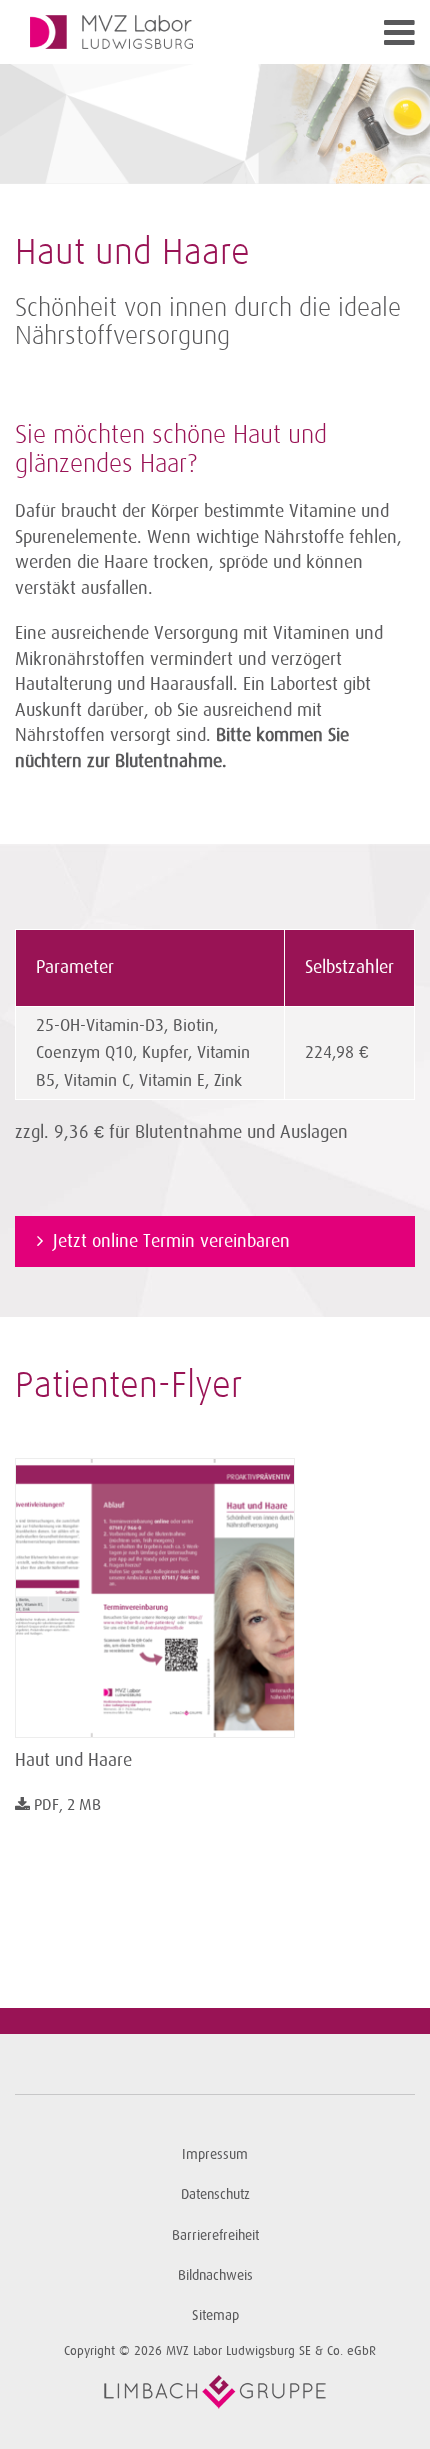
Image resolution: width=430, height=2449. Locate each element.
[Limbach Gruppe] (215, 2392)
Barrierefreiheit (215, 2235)
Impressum (215, 2154)
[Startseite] (165, 32)
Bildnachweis (215, 2275)
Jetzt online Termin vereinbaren (171, 1241)
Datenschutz (215, 2194)
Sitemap (215, 2315)
